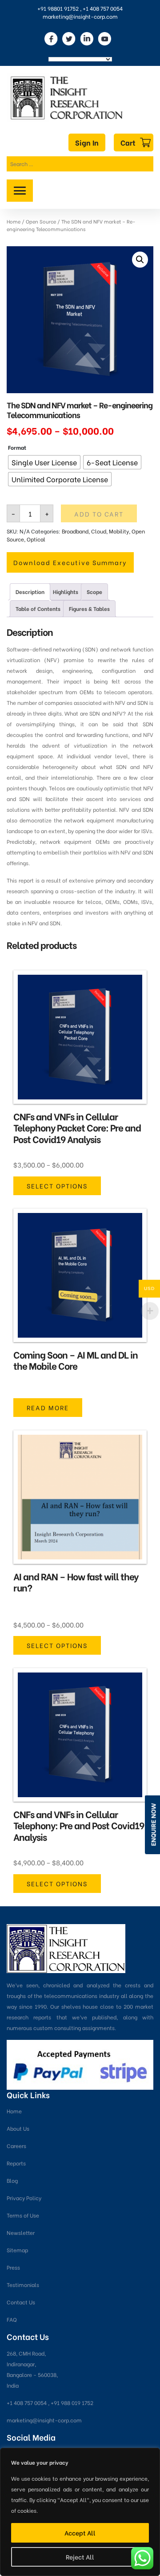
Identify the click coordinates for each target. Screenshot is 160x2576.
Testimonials (23, 2285)
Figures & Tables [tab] (89, 608)
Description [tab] (30, 592)
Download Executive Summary (70, 562)
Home (14, 221)
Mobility (119, 531)
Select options (57, 1186)
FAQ (12, 2319)
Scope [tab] (94, 592)
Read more (48, 1407)
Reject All (80, 2557)
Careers (16, 2146)
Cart (128, 142)
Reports (16, 2163)
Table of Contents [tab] (38, 608)
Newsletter (21, 2232)
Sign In (87, 142)
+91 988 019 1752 (72, 2403)
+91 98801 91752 (58, 8)
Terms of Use (23, 2215)
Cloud (99, 531)
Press (13, 2267)
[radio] (44, 462)
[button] (140, 260)
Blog (12, 2180)
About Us (18, 2128)
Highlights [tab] (66, 592)
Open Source (41, 221)
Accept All (80, 2533)
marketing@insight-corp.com (80, 16)
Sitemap (17, 2250)
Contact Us (21, 2302)
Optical (36, 539)
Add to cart (99, 514)
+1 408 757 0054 (103, 8)
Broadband (75, 531)
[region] (80, 2512)
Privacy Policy (24, 2198)
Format (17, 447)
